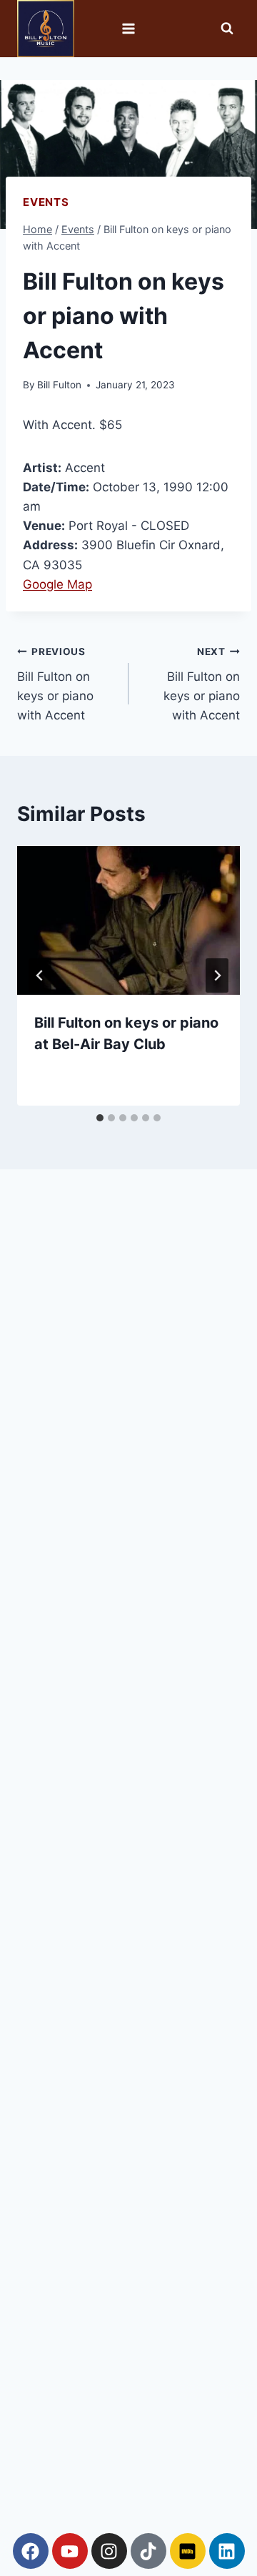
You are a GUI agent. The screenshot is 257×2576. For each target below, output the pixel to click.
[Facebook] (31, 2551)
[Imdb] (188, 2551)
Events (46, 202)
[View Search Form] (227, 29)
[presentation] (128, 920)
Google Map (57, 584)
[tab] (100, 1118)
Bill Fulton (59, 385)
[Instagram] (109, 2551)
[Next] (217, 975)
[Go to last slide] (40, 975)
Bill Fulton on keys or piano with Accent (55, 684)
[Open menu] (129, 28)
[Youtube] (70, 2551)
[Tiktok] (148, 2551)
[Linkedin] (227, 2551)
